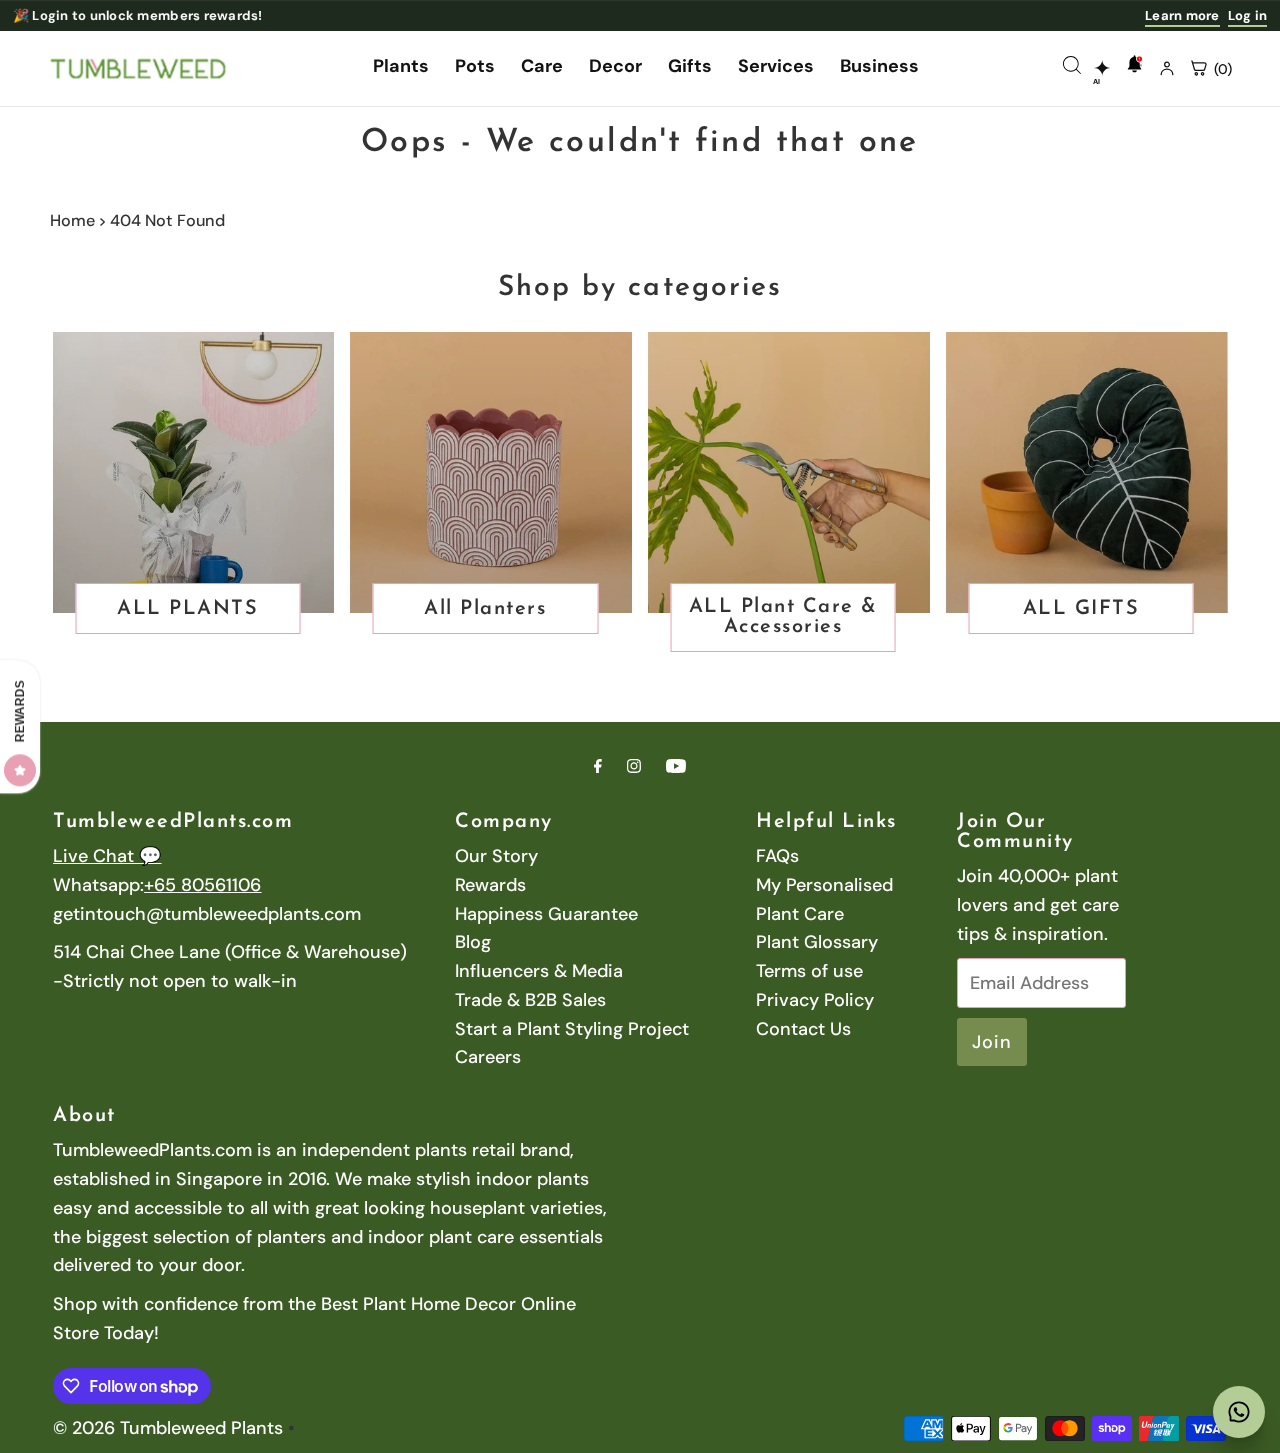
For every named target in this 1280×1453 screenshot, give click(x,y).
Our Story (496, 856)
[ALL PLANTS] (194, 473)
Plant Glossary (817, 942)
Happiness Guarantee (546, 914)
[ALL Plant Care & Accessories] (789, 473)
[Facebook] (598, 766)
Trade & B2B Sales (530, 1000)
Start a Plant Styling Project (572, 1029)
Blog (473, 942)
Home (72, 220)
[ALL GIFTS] (1087, 473)
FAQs (777, 856)
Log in (1248, 15)
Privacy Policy (815, 1000)
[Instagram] (634, 766)
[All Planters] (491, 473)
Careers (488, 1057)
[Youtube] (676, 766)
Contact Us (803, 1029)
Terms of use (809, 971)
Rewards (490, 885)
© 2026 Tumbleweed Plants (168, 1428)
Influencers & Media (539, 971)
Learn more (1182, 15)
